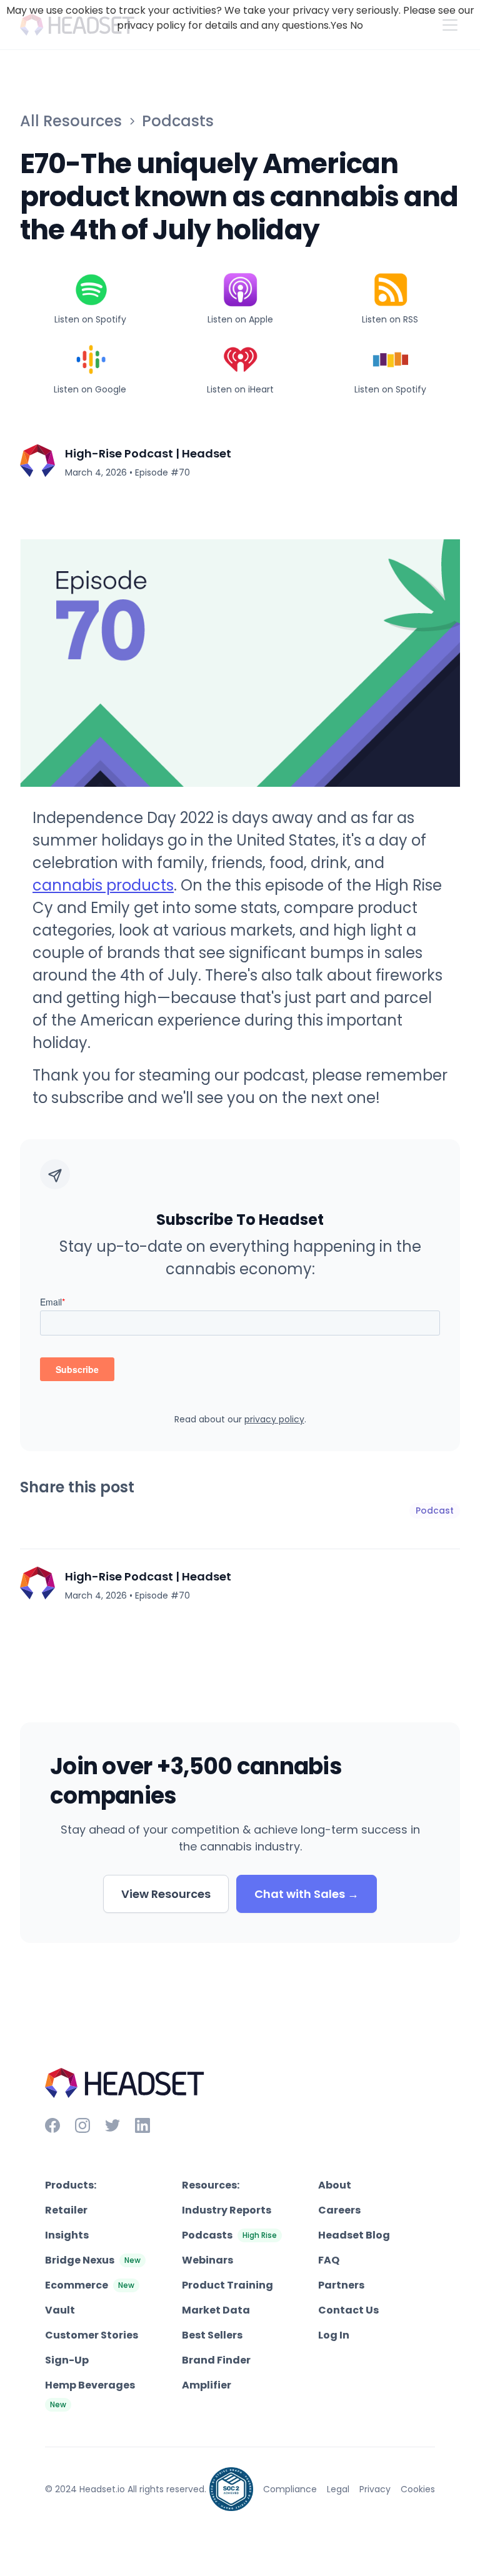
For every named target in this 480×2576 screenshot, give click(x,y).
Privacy (375, 2489)
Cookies (418, 2489)
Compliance (290, 2489)
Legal (338, 2489)
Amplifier (207, 2385)
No (357, 25)
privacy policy (274, 1419)
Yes (339, 25)
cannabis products (103, 885)
